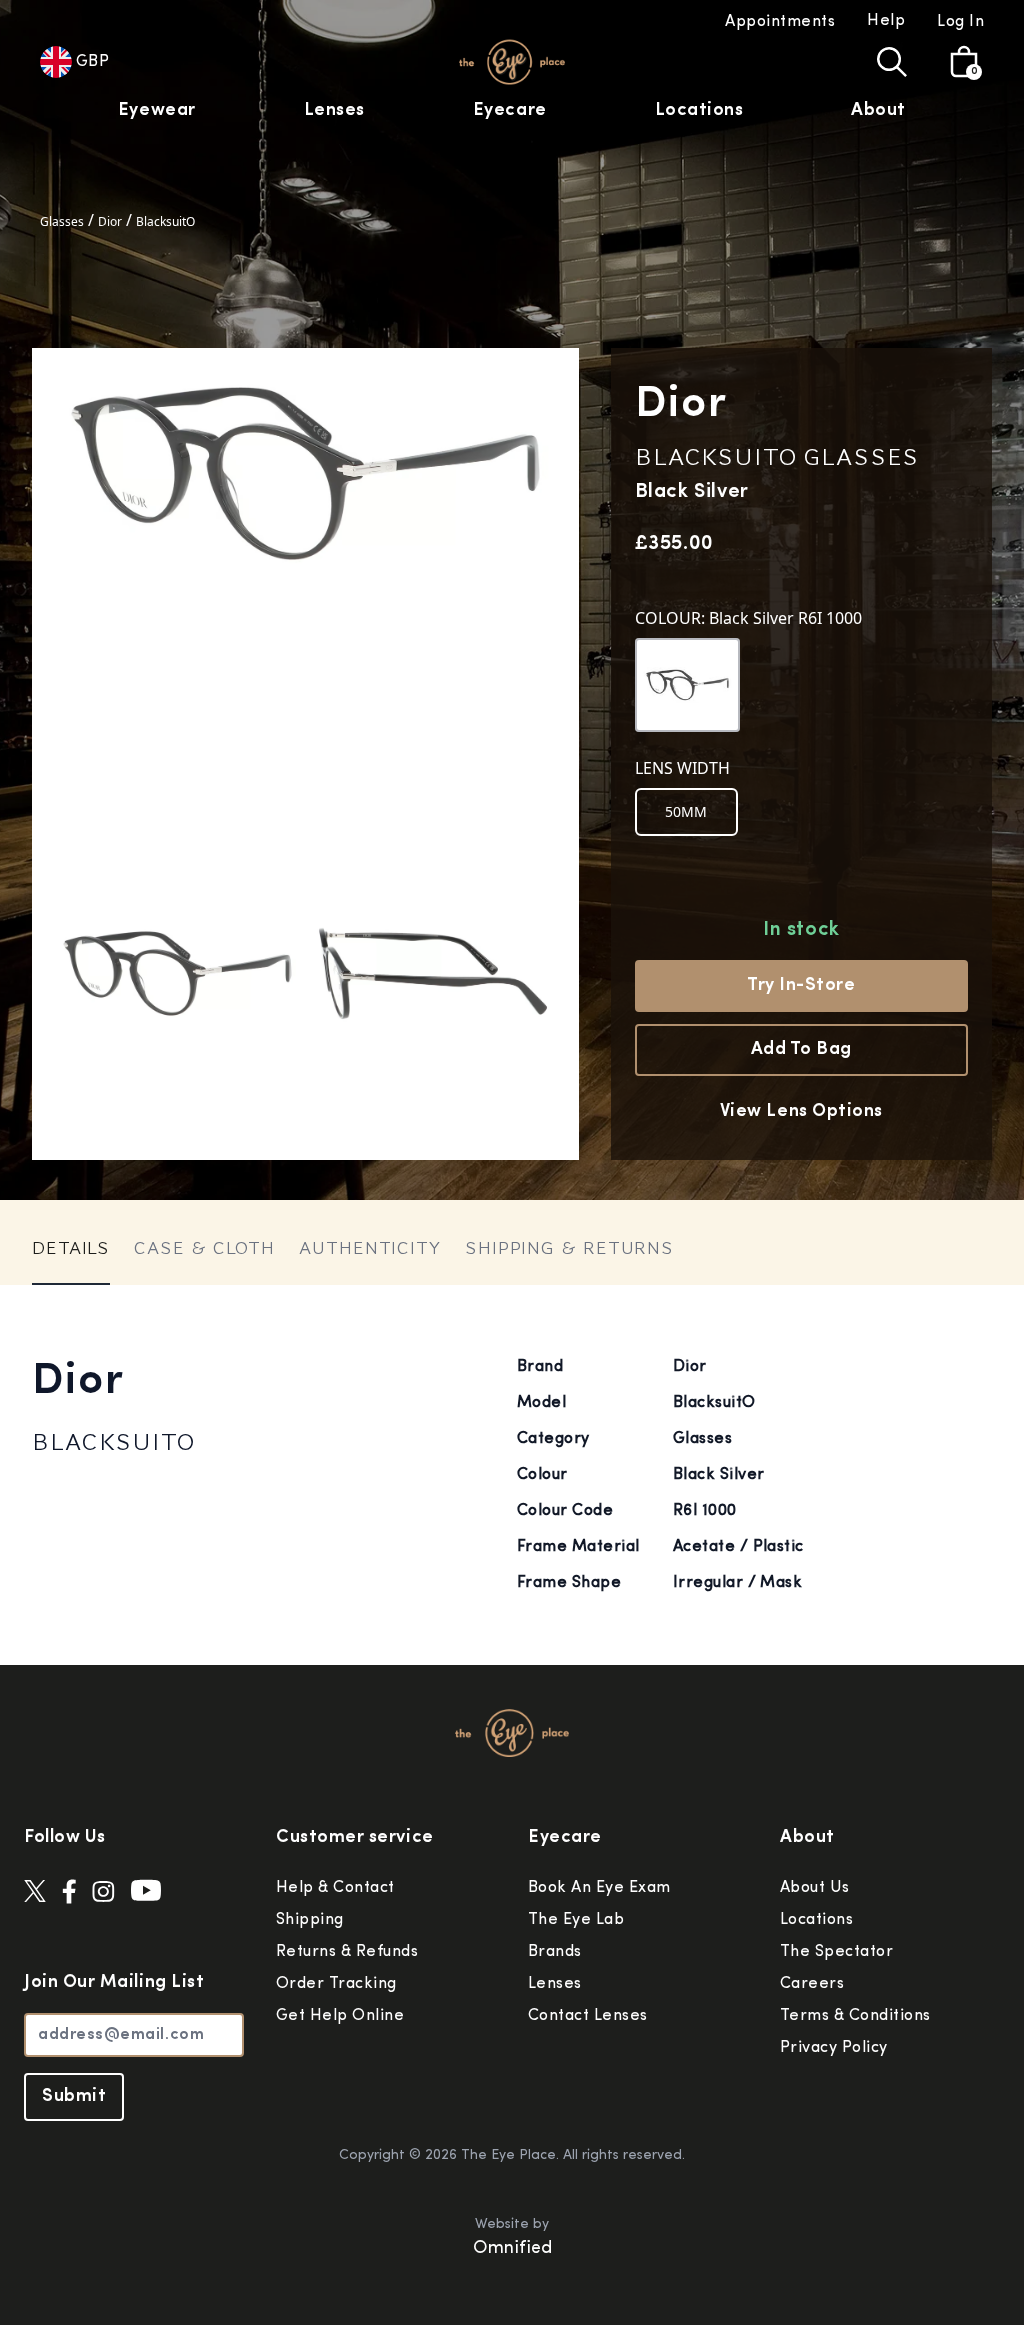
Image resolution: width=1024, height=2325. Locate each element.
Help (886, 21)
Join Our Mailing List (114, 1983)
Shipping (310, 1920)
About (878, 111)
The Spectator (836, 1952)
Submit (74, 2097)
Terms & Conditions (855, 2016)
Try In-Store (801, 986)
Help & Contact (335, 1888)
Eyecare (510, 111)
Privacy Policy (834, 2048)
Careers (812, 1984)
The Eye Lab (576, 1920)
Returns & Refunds (347, 1952)
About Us (815, 1888)
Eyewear (157, 111)
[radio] (686, 812)
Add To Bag (801, 1050)
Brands (555, 1952)
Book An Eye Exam (599, 1888)
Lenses (334, 111)
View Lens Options (801, 1112)
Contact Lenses (588, 2016)
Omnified (512, 2249)
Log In (960, 22)
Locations (699, 111)
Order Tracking (336, 1984)
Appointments (780, 22)
